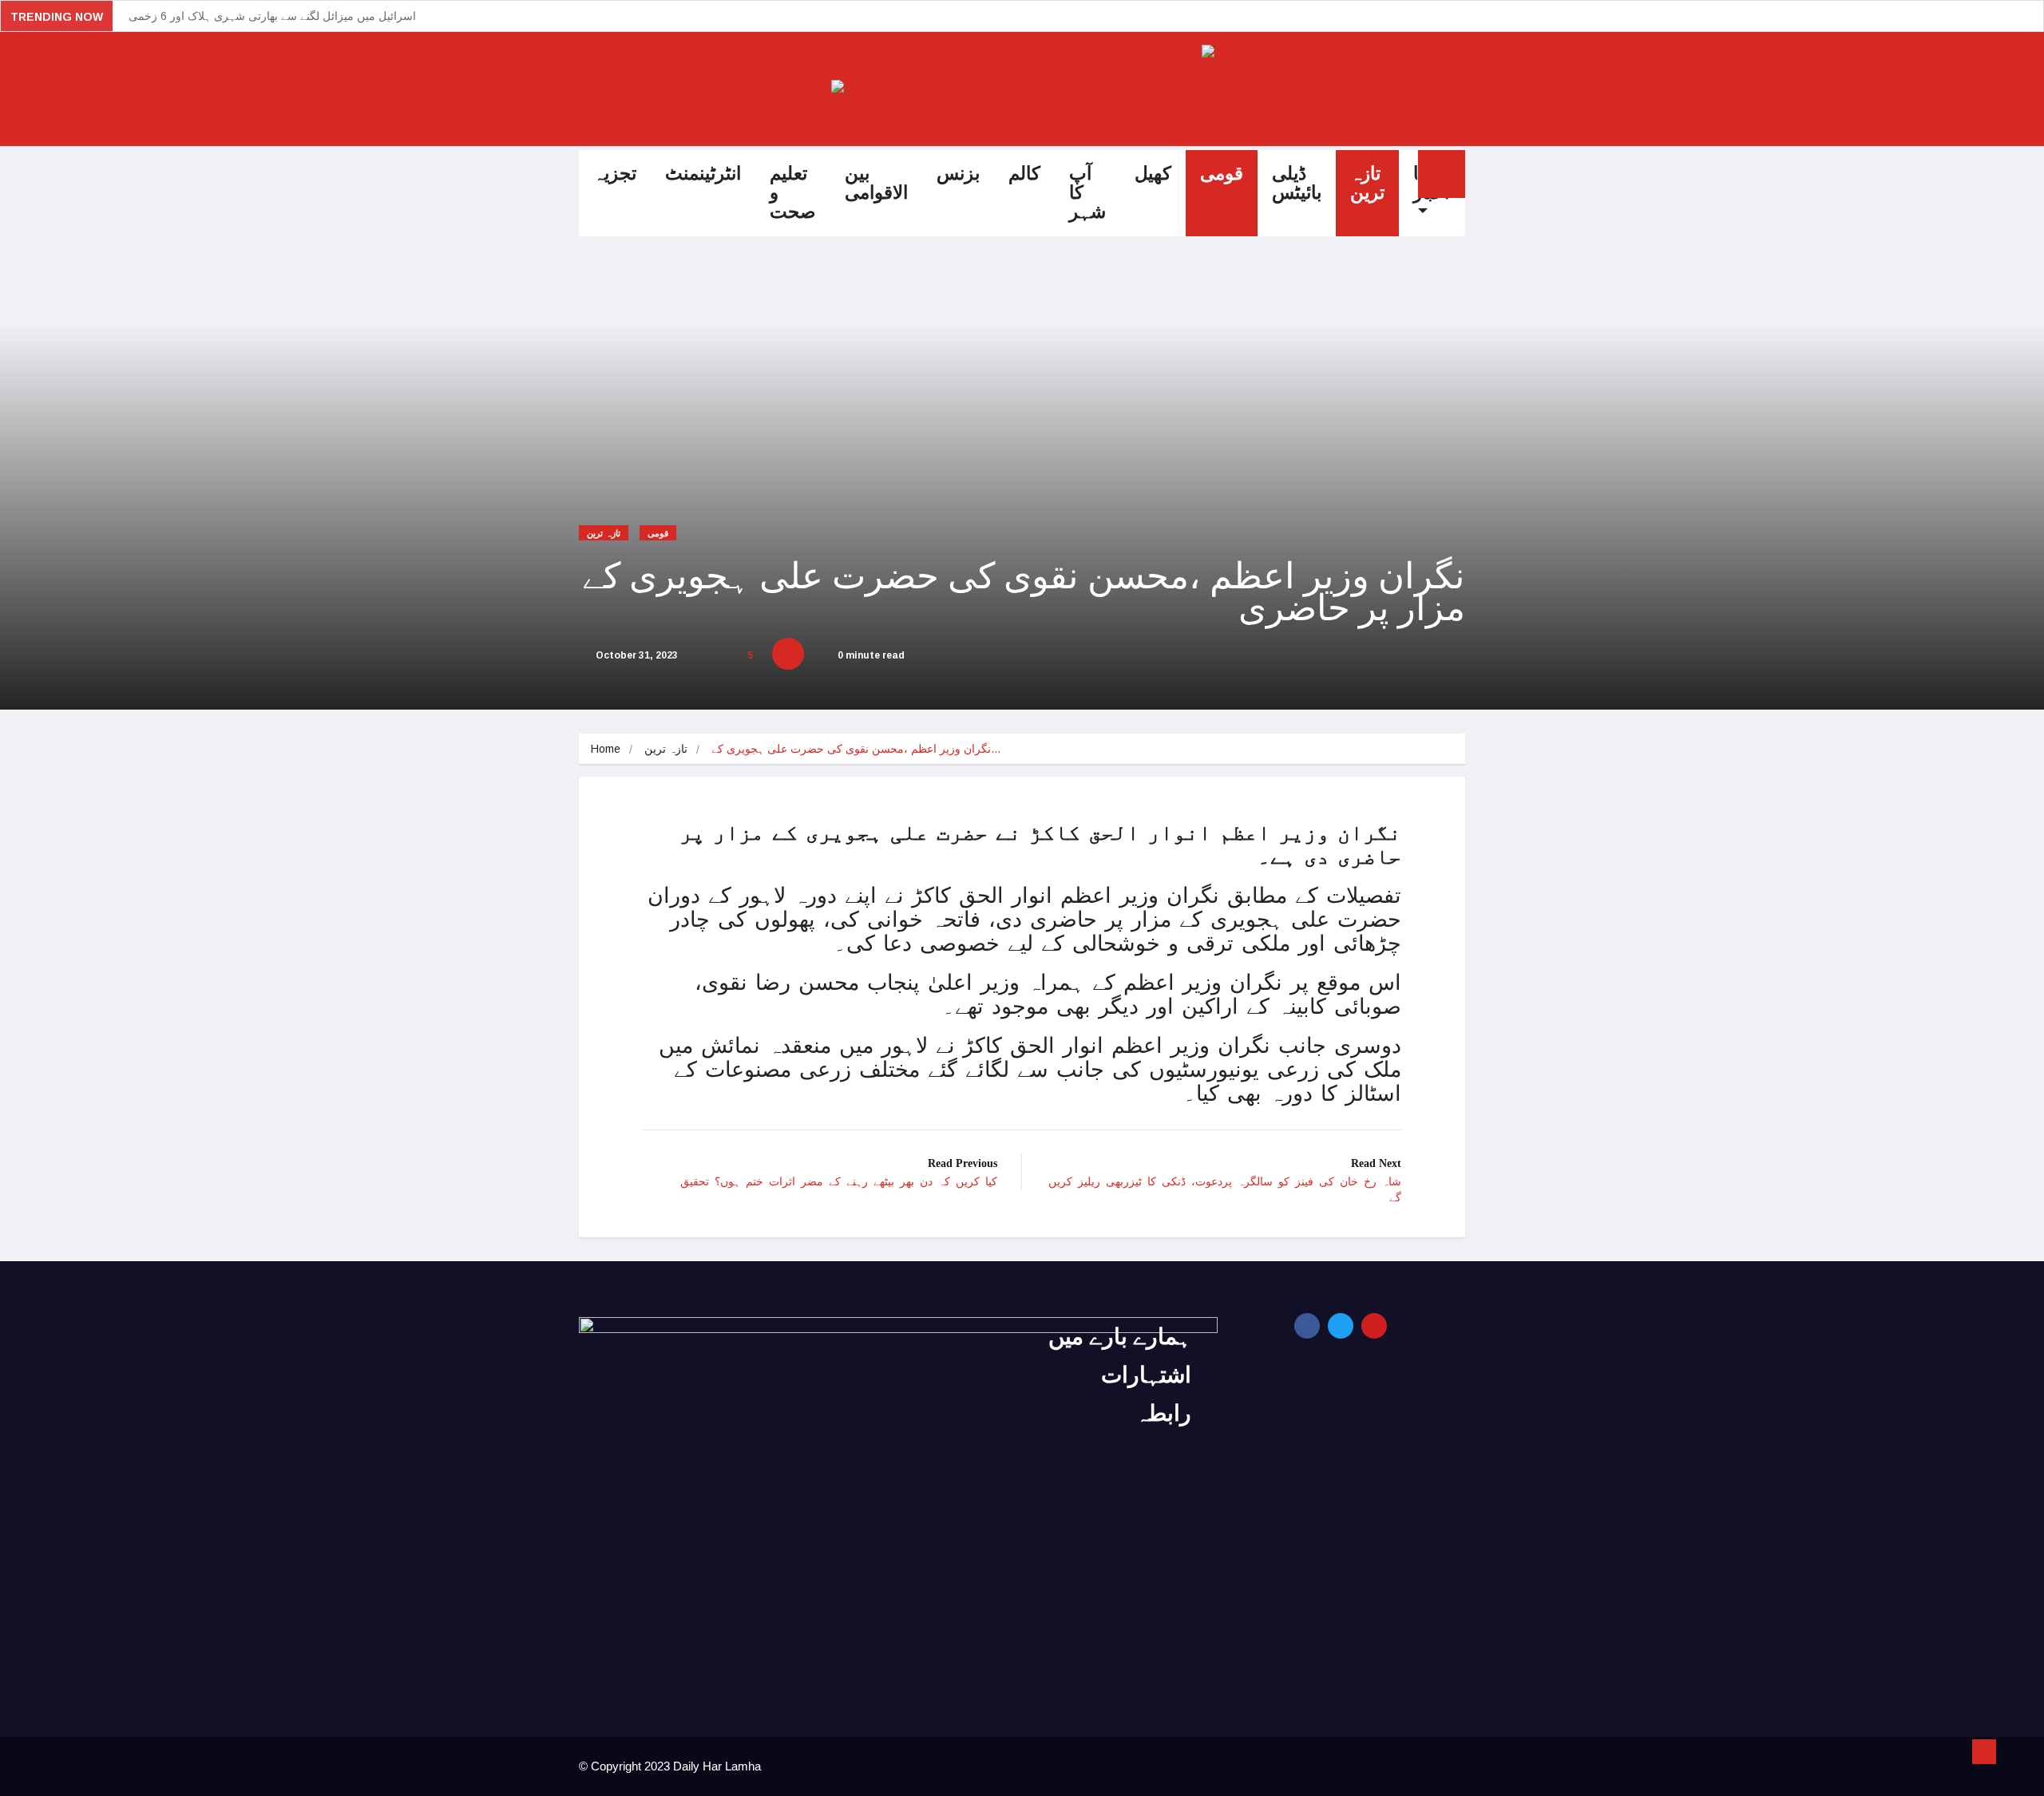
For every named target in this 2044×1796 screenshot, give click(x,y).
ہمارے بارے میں (1120, 1337)
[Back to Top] (1984, 1752)
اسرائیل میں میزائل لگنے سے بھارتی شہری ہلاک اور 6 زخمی (272, 16)
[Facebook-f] (1307, 1326)
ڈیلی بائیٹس (1297, 183)
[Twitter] (1341, 1326)
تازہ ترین (1367, 183)
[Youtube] (1374, 1326)
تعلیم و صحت (793, 193)
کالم (1024, 174)
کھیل (1153, 174)
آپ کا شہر (1087, 193)
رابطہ (1163, 1413)
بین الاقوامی (876, 183)
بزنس (958, 174)
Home (606, 749)
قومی (1222, 174)
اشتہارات (1146, 1375)
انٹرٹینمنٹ (703, 174)
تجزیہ (615, 174)
